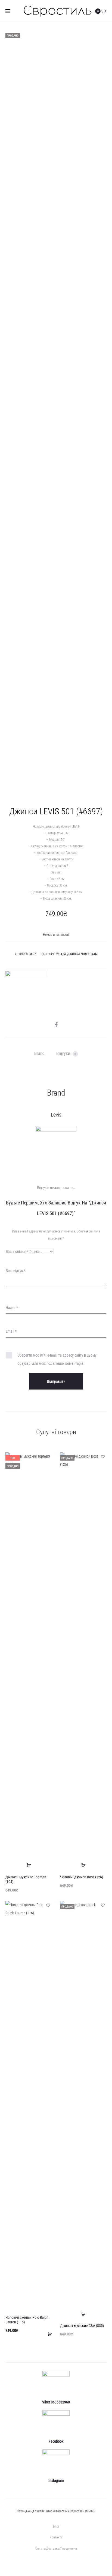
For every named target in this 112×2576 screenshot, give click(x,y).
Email (11, 1331)
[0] (104, 11)
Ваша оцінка (17, 1252)
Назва (12, 1308)
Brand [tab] (39, 1054)
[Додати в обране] (48, 1456)
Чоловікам (89, 954)
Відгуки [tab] (66, 1054)
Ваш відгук (16, 1271)
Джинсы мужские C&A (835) (82, 2326)
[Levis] (26, 991)
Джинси (73, 954)
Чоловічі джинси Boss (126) (82, 1877)
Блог (56, 2526)
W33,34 (61, 954)
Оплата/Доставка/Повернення (56, 2549)
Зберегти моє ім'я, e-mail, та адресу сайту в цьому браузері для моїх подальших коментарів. (57, 1359)
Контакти (56, 2537)
